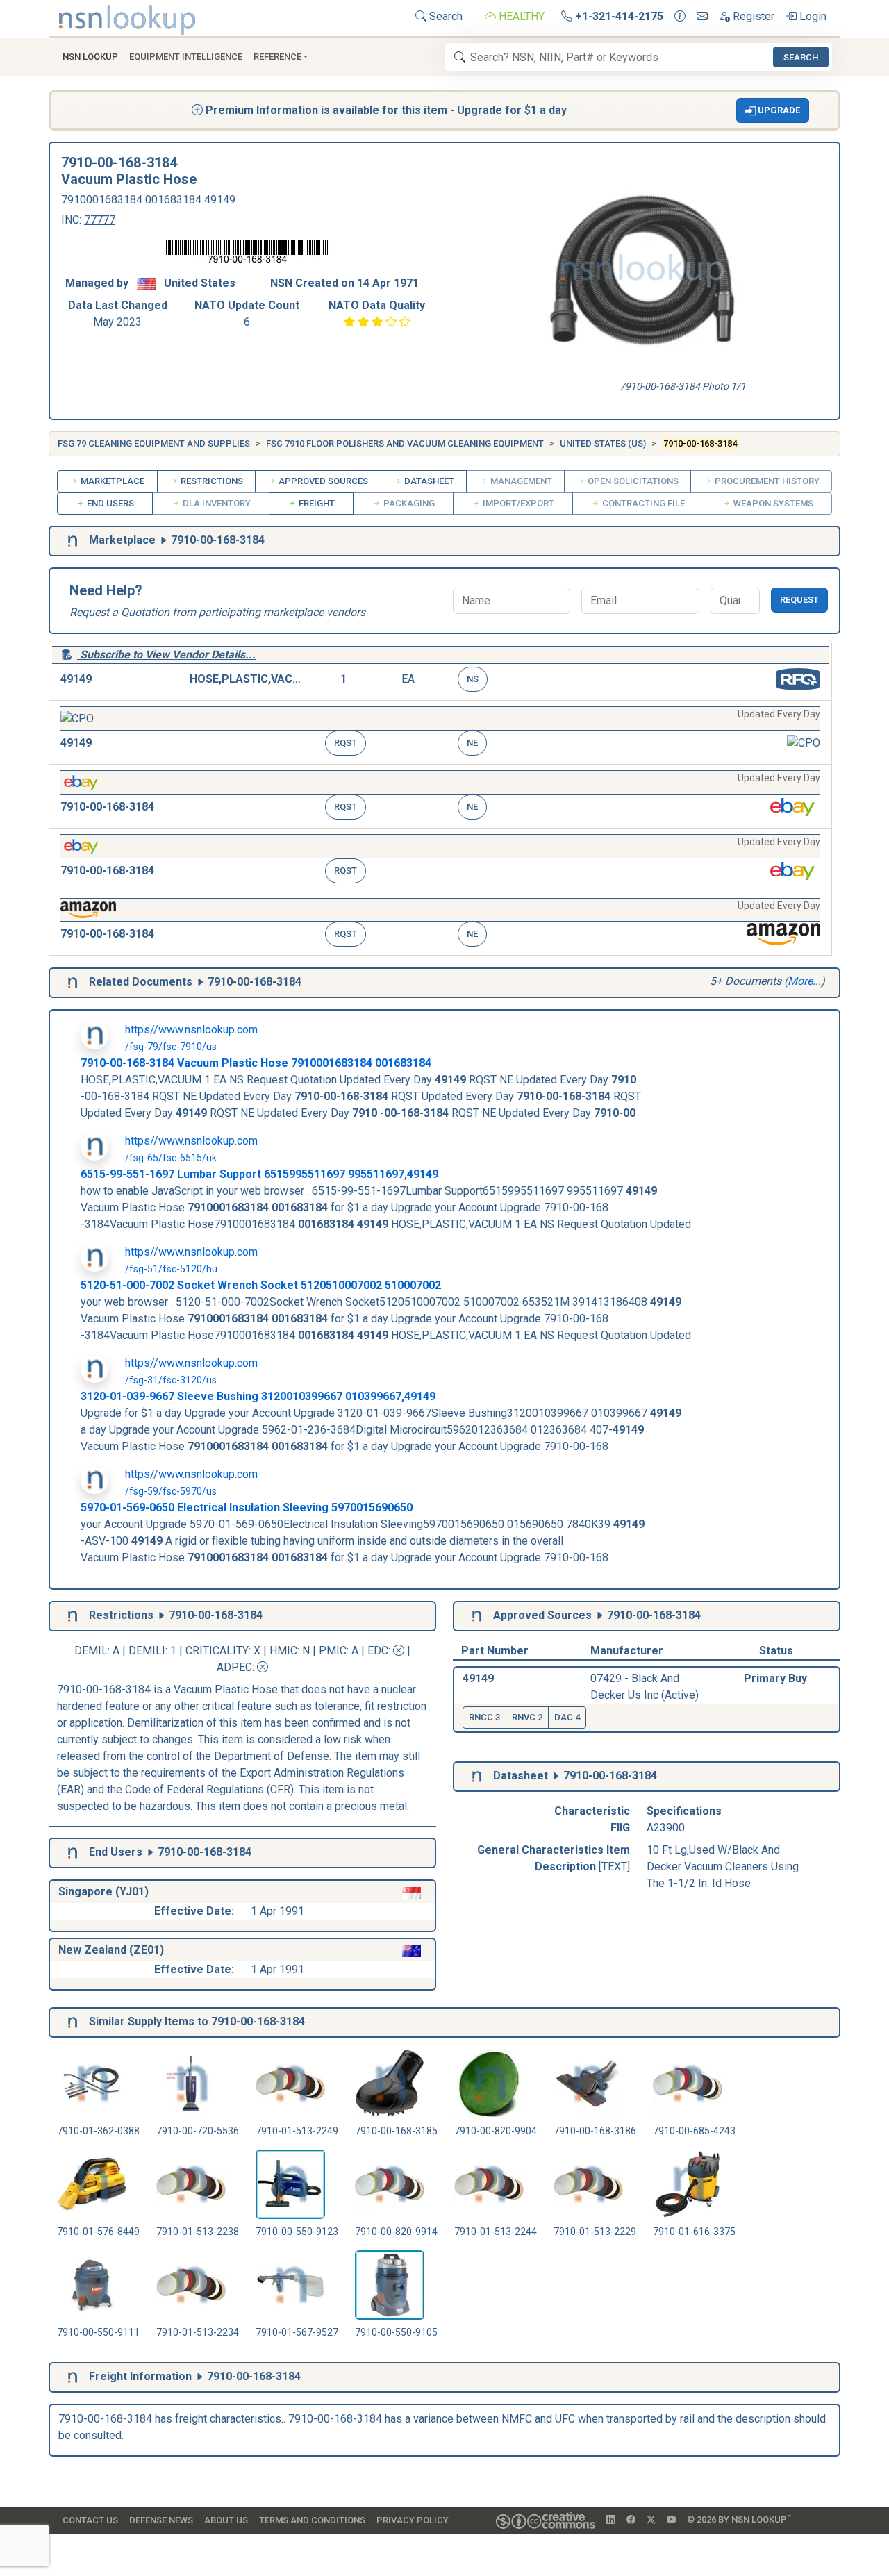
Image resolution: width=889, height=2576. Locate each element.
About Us (226, 2520)
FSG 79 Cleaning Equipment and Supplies (154, 443)
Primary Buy (775, 1678)
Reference (277, 57)
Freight (316, 503)
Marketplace (111, 481)
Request (799, 600)
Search (444, 16)
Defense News (161, 2520)
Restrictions (211, 481)
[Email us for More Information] (702, 17)
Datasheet (428, 481)
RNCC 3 (484, 1717)
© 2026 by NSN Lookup (739, 2519)
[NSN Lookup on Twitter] (651, 2520)
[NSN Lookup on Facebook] (631, 2520)
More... (804, 981)
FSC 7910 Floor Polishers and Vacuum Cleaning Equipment (405, 443)
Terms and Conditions (312, 2520)
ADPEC (234, 1667)
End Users (109, 503)
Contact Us (90, 2520)
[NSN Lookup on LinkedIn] (611, 2520)
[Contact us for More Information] (680, 17)
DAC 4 (567, 1717)
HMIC (283, 1651)
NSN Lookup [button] (90, 57)
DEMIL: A (98, 1651)
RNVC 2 (527, 1717)
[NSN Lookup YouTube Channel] (671, 2520)
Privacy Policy (413, 2520)
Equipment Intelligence (186, 57)
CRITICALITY (217, 1651)
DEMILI (147, 1651)
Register (752, 16)
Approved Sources (322, 481)
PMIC (333, 1651)
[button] (773, 110)
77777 (100, 220)
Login (812, 16)
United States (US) (603, 443)
